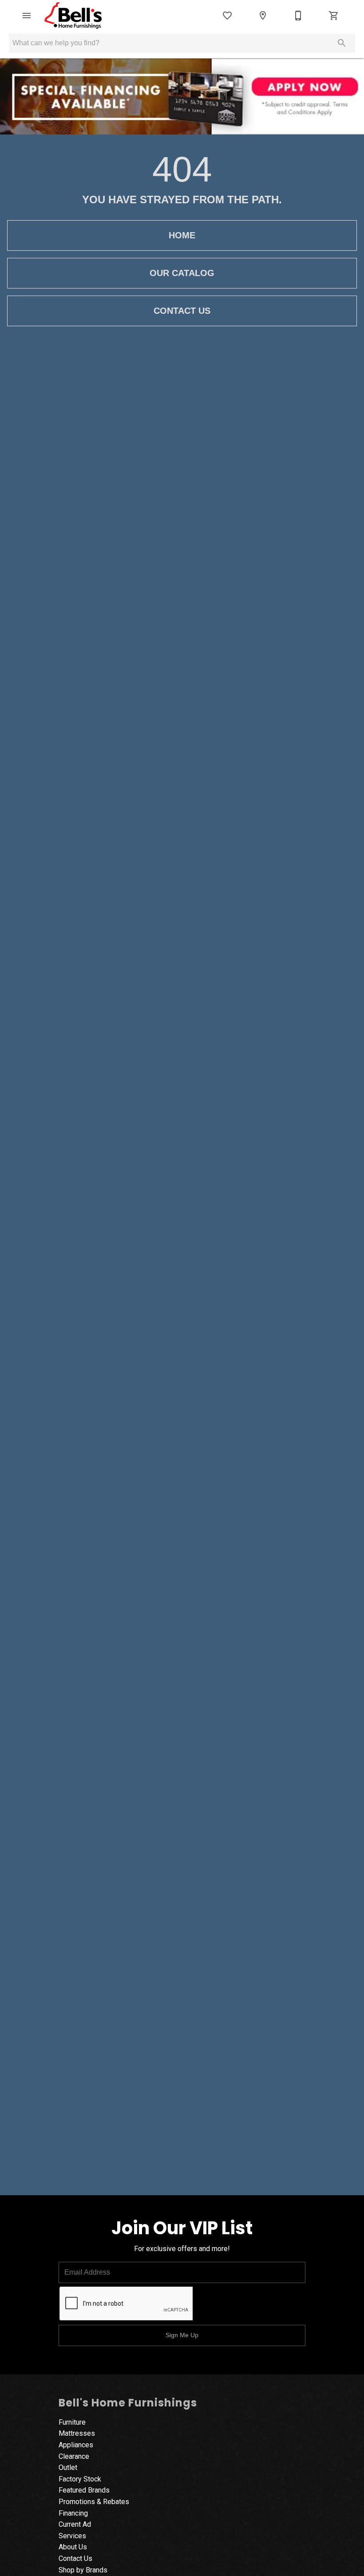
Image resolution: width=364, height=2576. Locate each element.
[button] (27, 16)
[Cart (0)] (334, 16)
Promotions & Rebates (94, 2502)
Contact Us (182, 311)
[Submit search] (342, 43)
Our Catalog (182, 273)
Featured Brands (84, 2490)
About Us (73, 2547)
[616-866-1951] (298, 16)
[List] (227, 16)
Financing (73, 2513)
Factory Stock (80, 2479)
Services (72, 2536)
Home (182, 235)
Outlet (68, 2467)
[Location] (263, 16)
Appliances (76, 2445)
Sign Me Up (182, 2335)
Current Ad (75, 2524)
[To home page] (73, 16)
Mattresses (77, 2433)
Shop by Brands (83, 2570)
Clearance (74, 2456)
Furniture (72, 2422)
